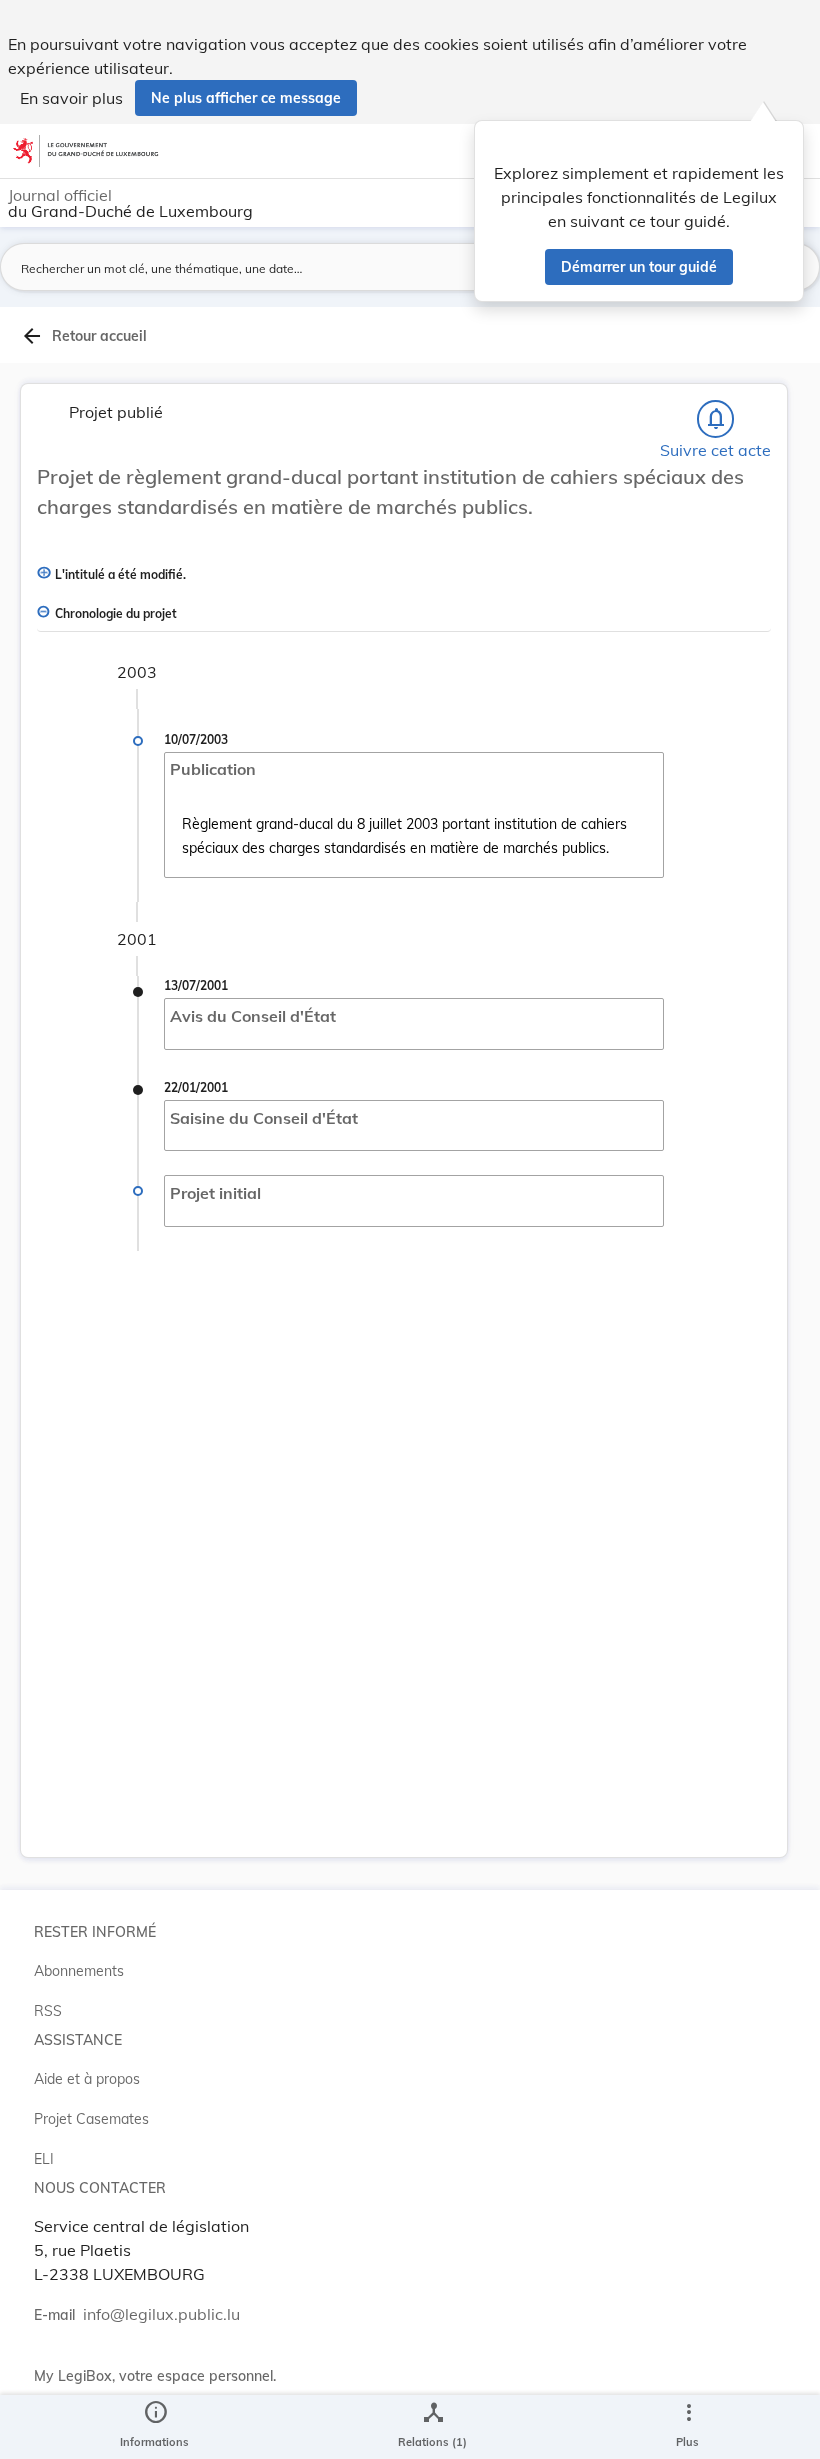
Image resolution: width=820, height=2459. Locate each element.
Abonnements (79, 1971)
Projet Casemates (91, 2119)
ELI (44, 2159)
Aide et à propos (87, 2079)
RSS (48, 2011)
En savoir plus (71, 98)
